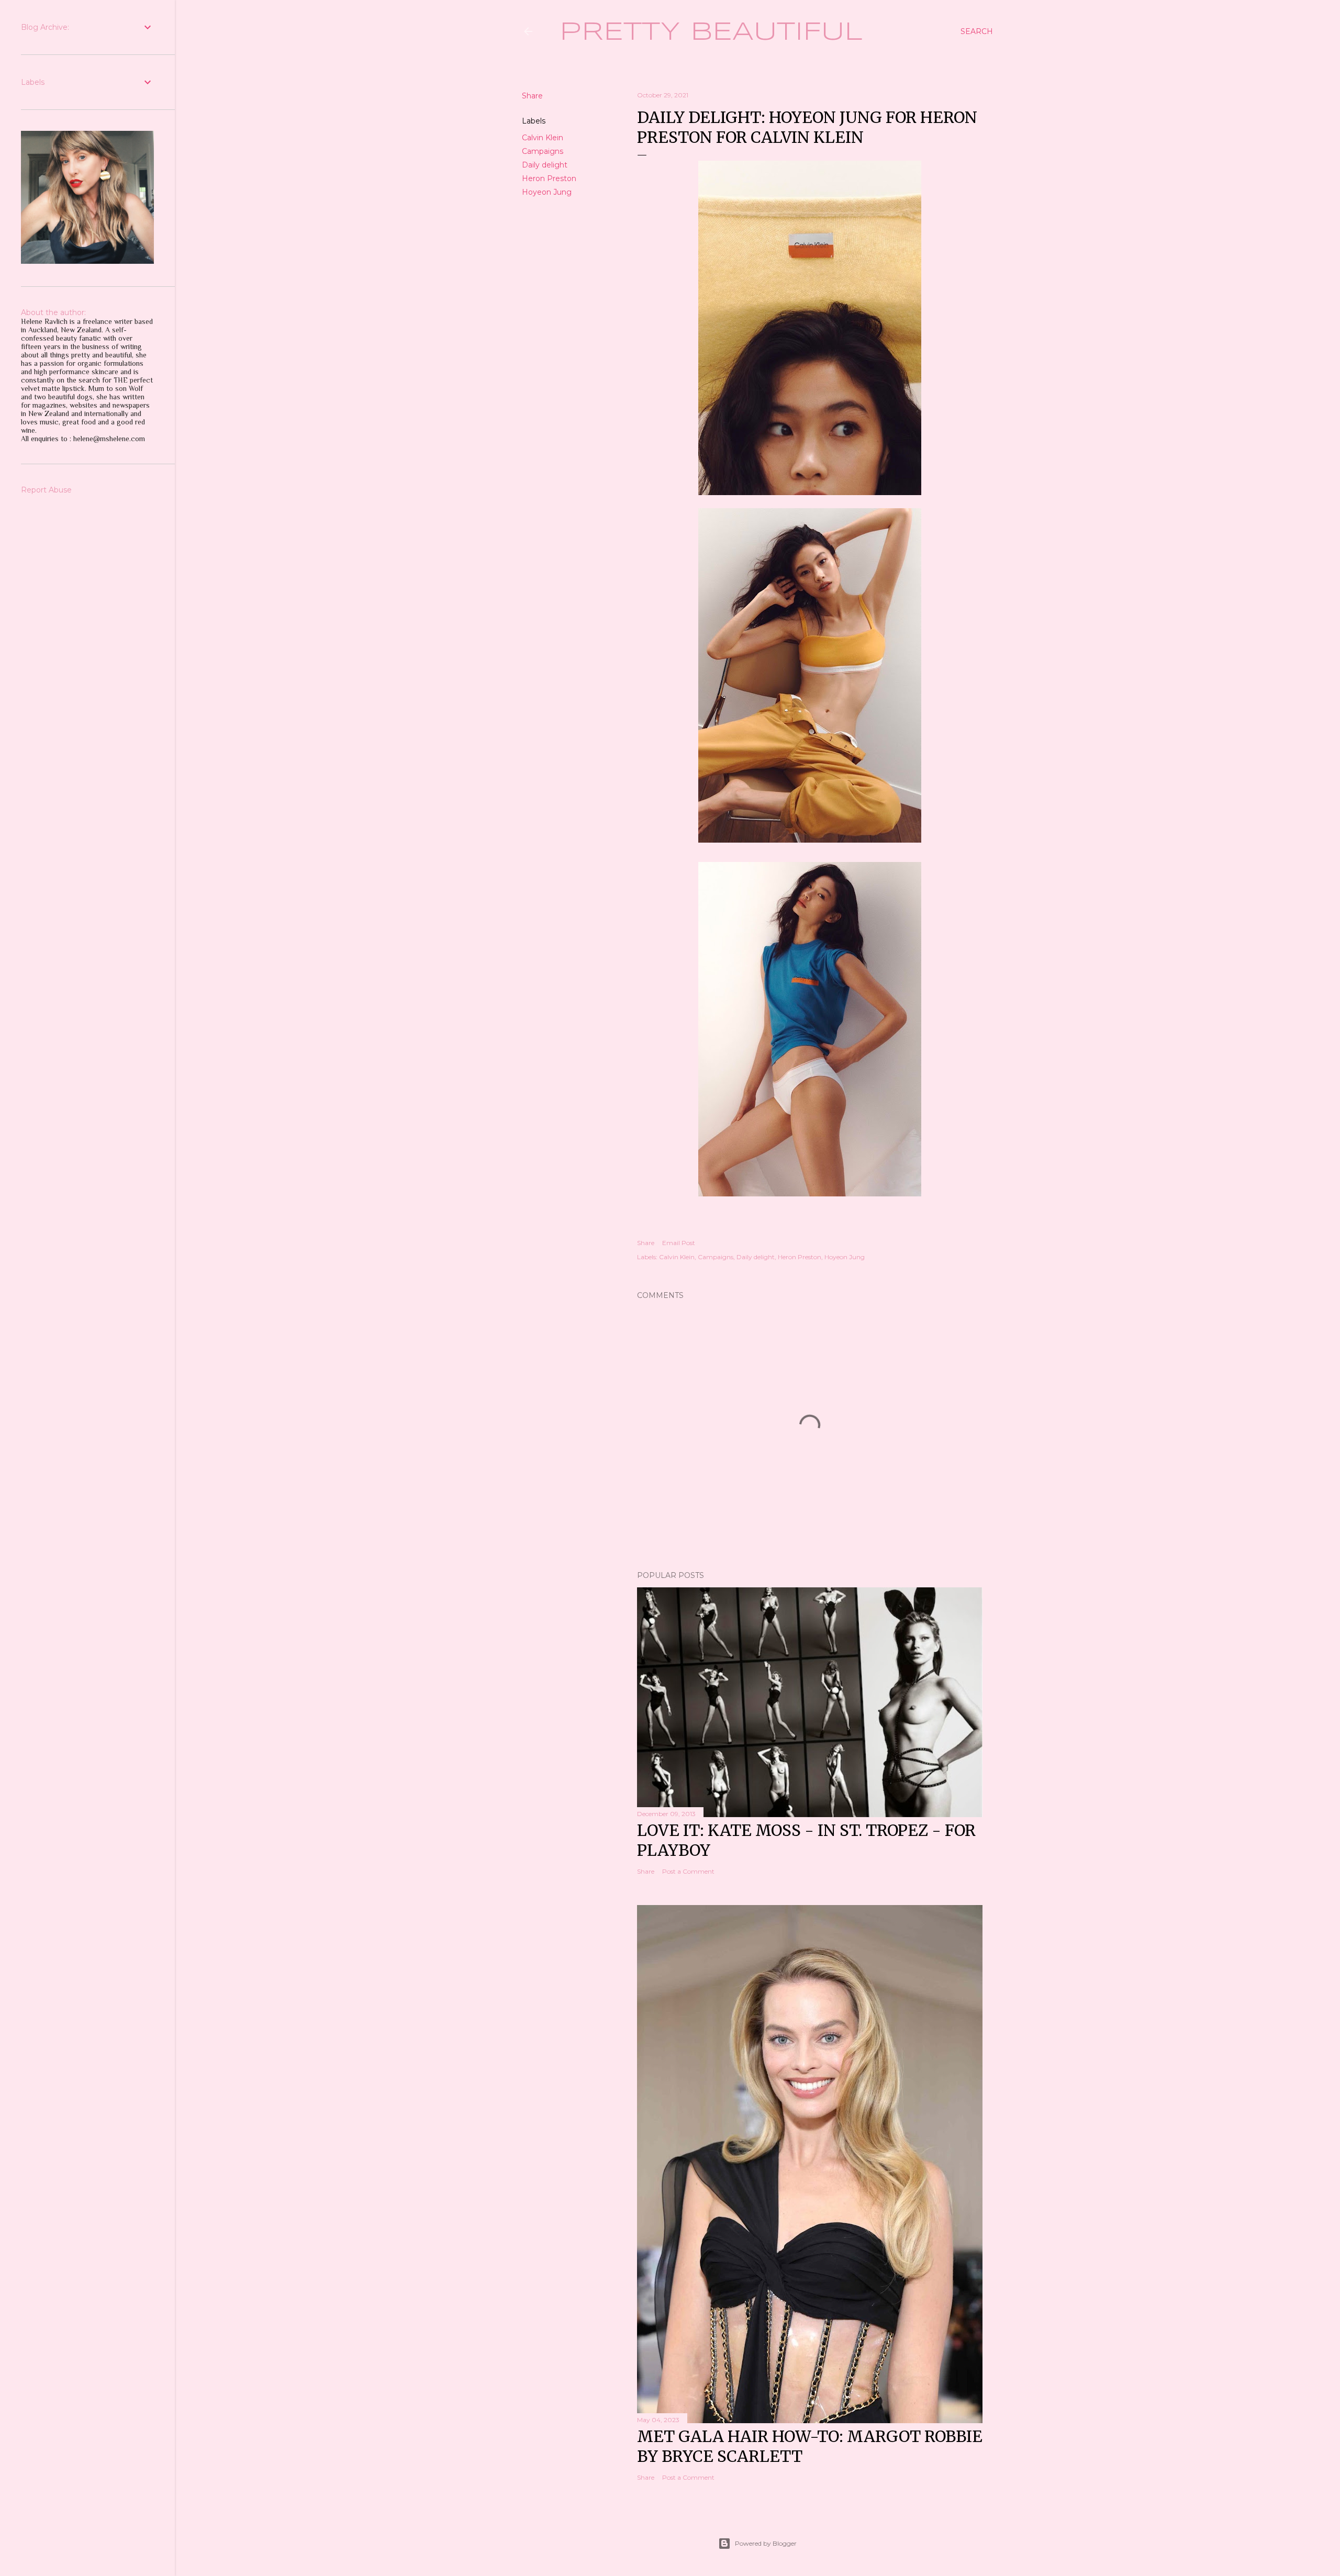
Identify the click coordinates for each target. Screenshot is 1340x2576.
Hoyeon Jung (547, 192)
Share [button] (532, 96)
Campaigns (543, 151)
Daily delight (545, 165)
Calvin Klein (543, 138)
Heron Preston (549, 178)
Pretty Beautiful (711, 32)
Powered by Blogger (766, 2543)
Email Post (679, 1243)
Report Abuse (46, 490)
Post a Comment (688, 1871)
